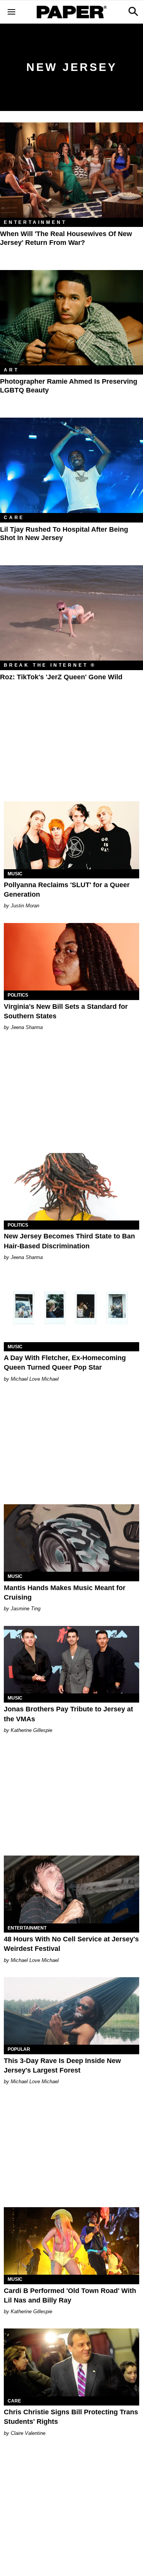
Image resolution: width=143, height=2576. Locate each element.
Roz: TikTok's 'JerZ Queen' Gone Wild (61, 677)
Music (15, 874)
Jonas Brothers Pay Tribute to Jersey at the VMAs (68, 1714)
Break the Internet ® (50, 665)
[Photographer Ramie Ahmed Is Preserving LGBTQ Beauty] (71, 318)
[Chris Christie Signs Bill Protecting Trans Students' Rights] (71, 2362)
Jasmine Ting (26, 1609)
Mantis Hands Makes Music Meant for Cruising (65, 1593)
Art (11, 370)
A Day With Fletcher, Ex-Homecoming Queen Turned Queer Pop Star (65, 1363)
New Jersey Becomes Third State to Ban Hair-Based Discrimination (69, 1241)
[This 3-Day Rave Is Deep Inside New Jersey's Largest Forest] (71, 2011)
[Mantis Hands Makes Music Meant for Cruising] (71, 1538)
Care (14, 518)
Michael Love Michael (35, 1379)
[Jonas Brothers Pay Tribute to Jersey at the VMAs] (71, 1660)
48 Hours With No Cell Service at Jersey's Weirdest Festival (71, 1944)
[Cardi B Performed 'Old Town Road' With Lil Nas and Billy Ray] (71, 2241)
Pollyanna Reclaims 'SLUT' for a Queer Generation (67, 890)
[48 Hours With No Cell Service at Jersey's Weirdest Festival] (71, 1889)
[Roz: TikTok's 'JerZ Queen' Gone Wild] (71, 613)
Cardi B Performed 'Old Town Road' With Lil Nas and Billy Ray (70, 2295)
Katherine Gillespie (31, 1730)
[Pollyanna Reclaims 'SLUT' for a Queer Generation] (71, 835)
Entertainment (35, 222)
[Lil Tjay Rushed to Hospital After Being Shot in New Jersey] (71, 465)
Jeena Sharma (27, 1027)
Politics (18, 995)
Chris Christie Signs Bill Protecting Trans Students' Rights (71, 2417)
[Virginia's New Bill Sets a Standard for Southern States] (71, 957)
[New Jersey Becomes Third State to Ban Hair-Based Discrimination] (71, 1187)
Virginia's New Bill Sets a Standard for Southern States (66, 1011)
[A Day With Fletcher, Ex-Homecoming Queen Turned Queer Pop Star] (71, 1308)
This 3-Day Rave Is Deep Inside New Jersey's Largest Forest (62, 2065)
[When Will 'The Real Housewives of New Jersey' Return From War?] (71, 170)
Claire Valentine (28, 2433)
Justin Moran (25, 906)
